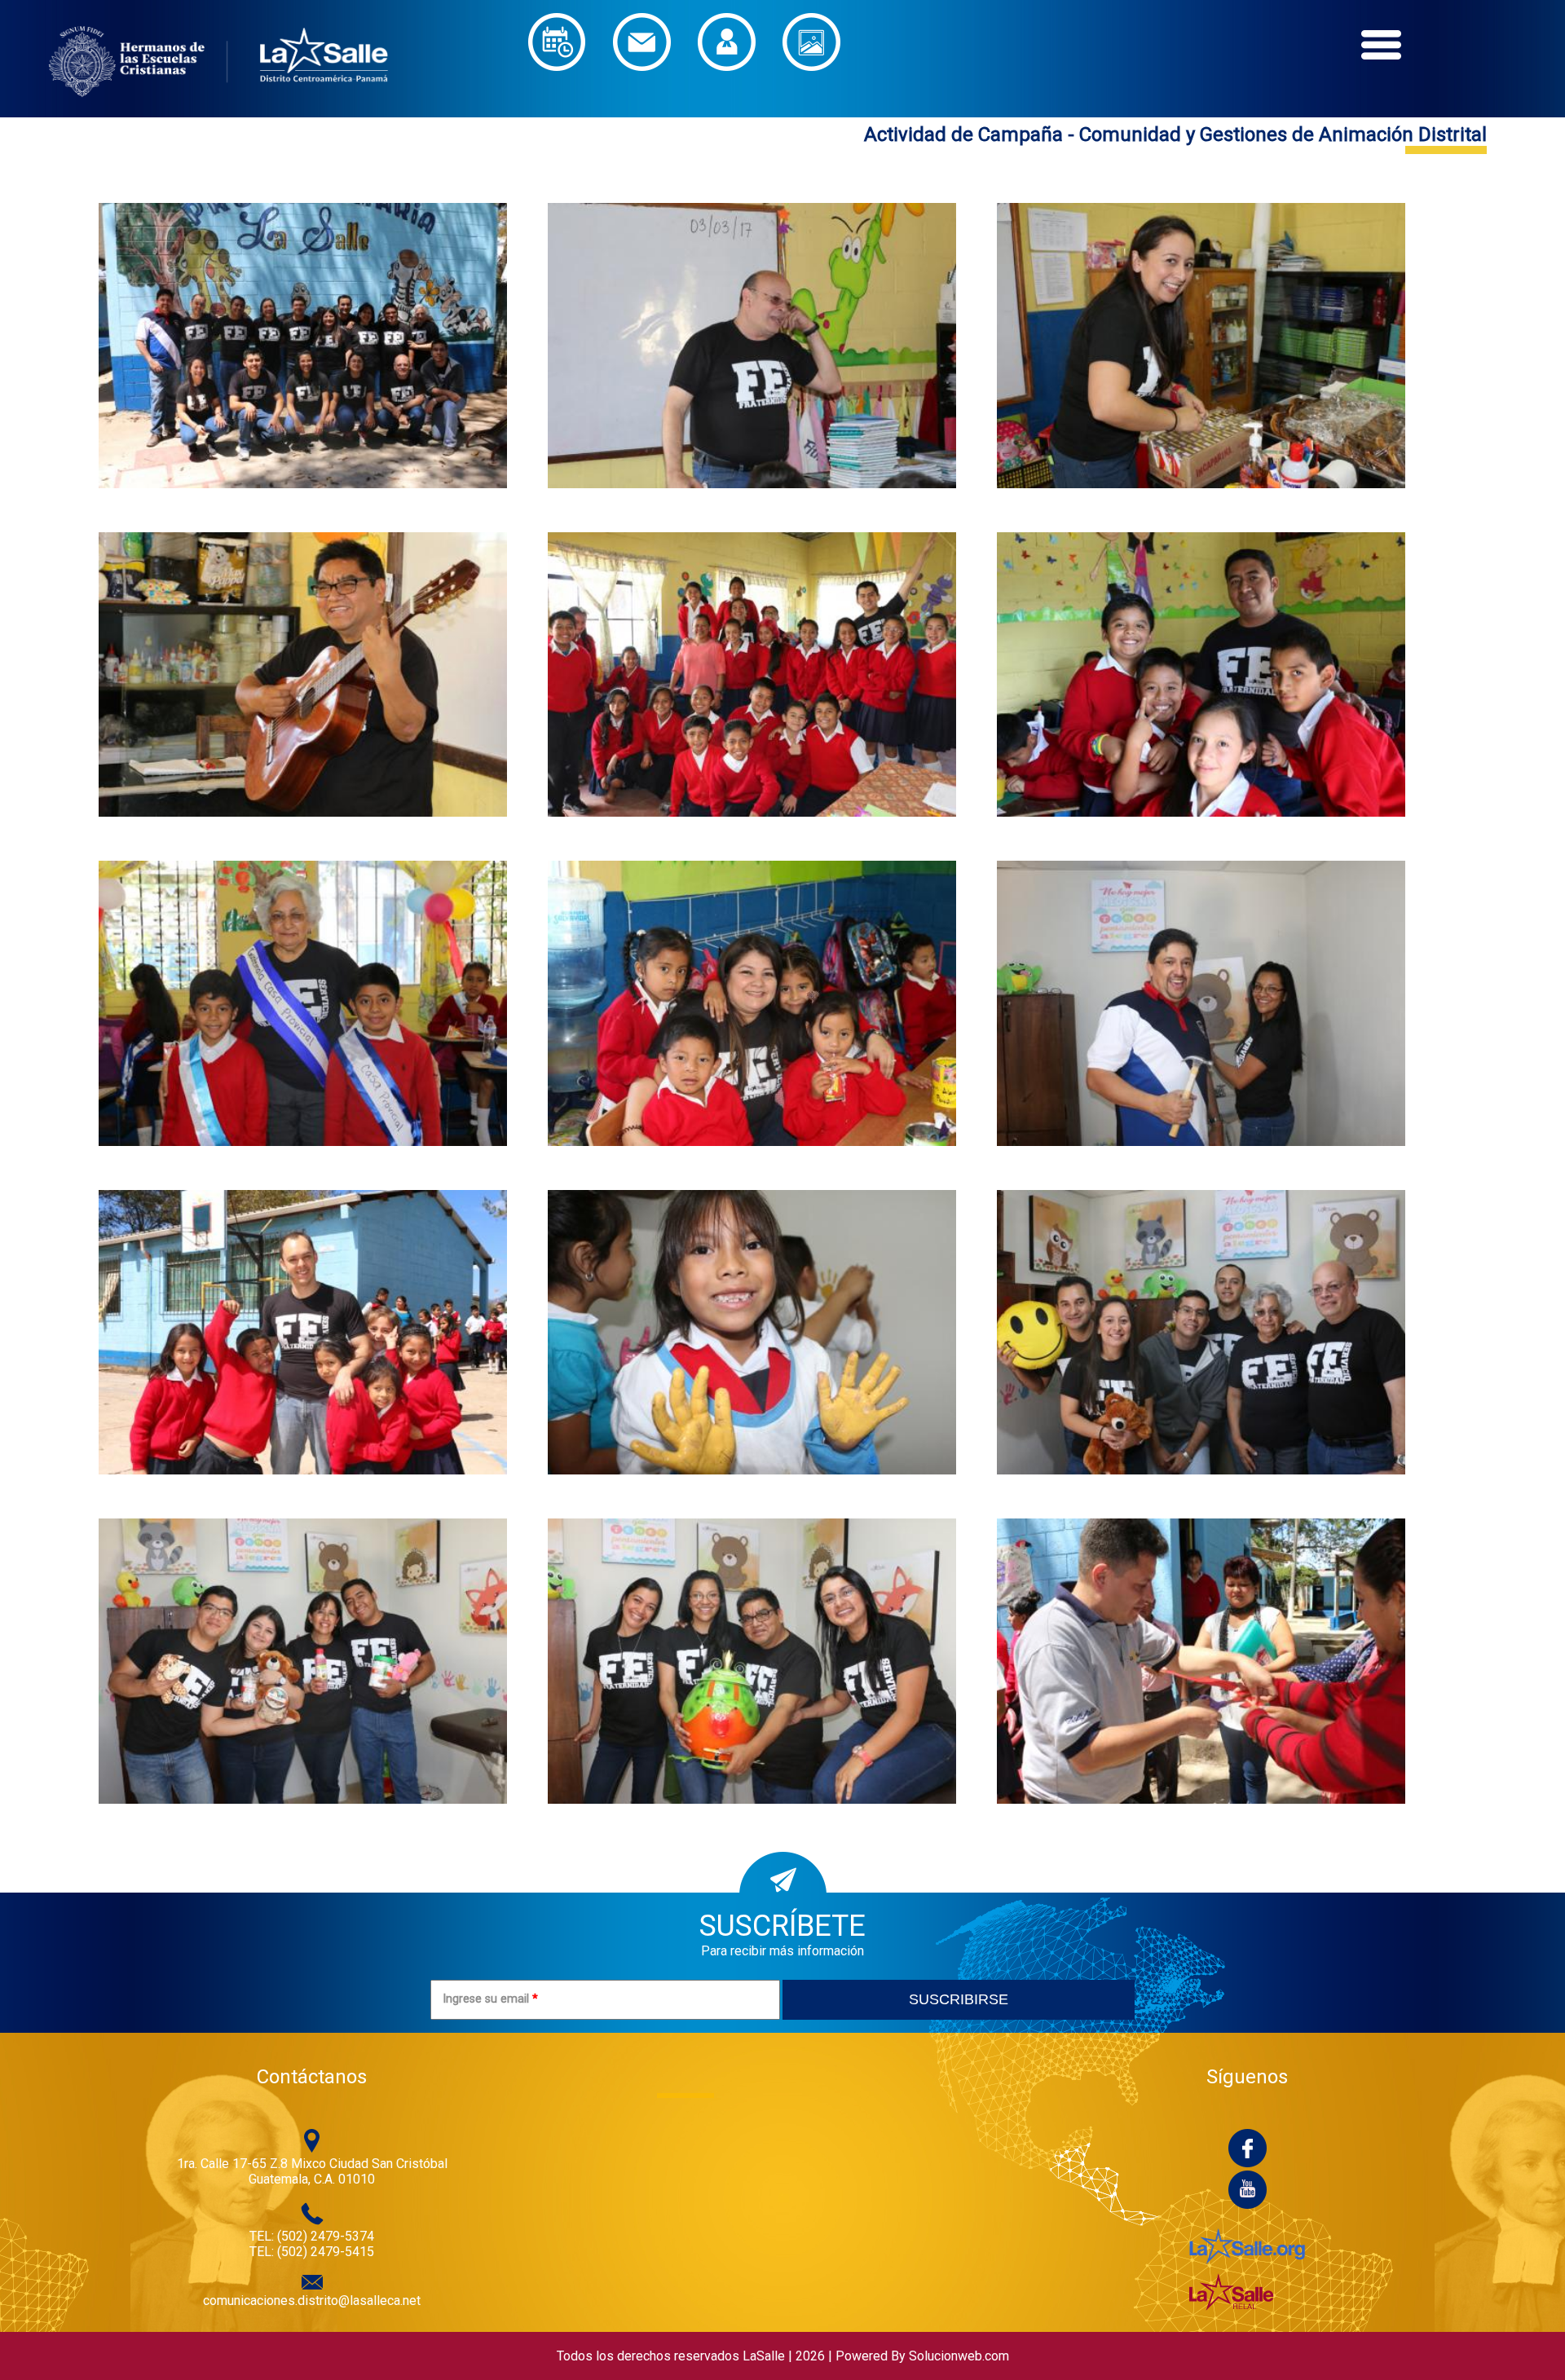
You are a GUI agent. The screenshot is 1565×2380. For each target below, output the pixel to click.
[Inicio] (218, 110)
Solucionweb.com (959, 2356)
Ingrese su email (490, 1999)
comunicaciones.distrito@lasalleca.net (312, 2301)
